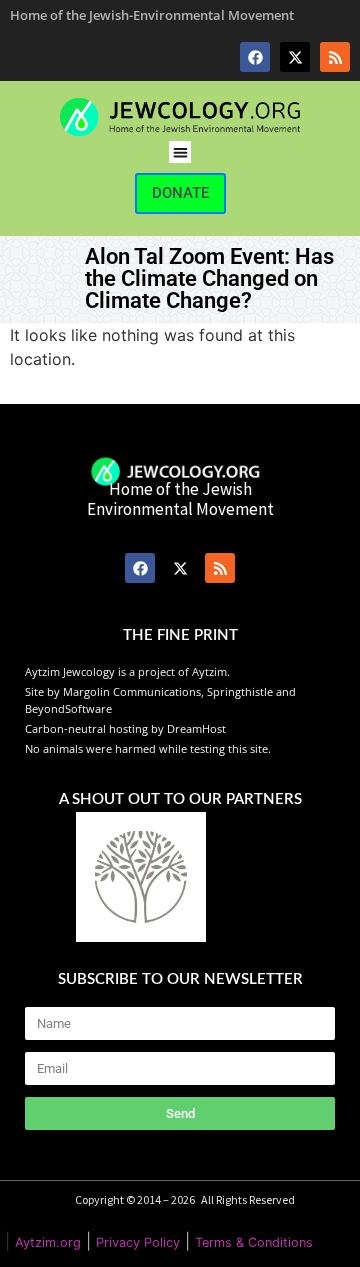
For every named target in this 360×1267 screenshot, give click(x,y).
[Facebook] (255, 57)
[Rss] (335, 57)
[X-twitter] (295, 57)
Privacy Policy (138, 1242)
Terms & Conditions (254, 1242)
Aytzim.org (48, 1242)
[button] (180, 152)
